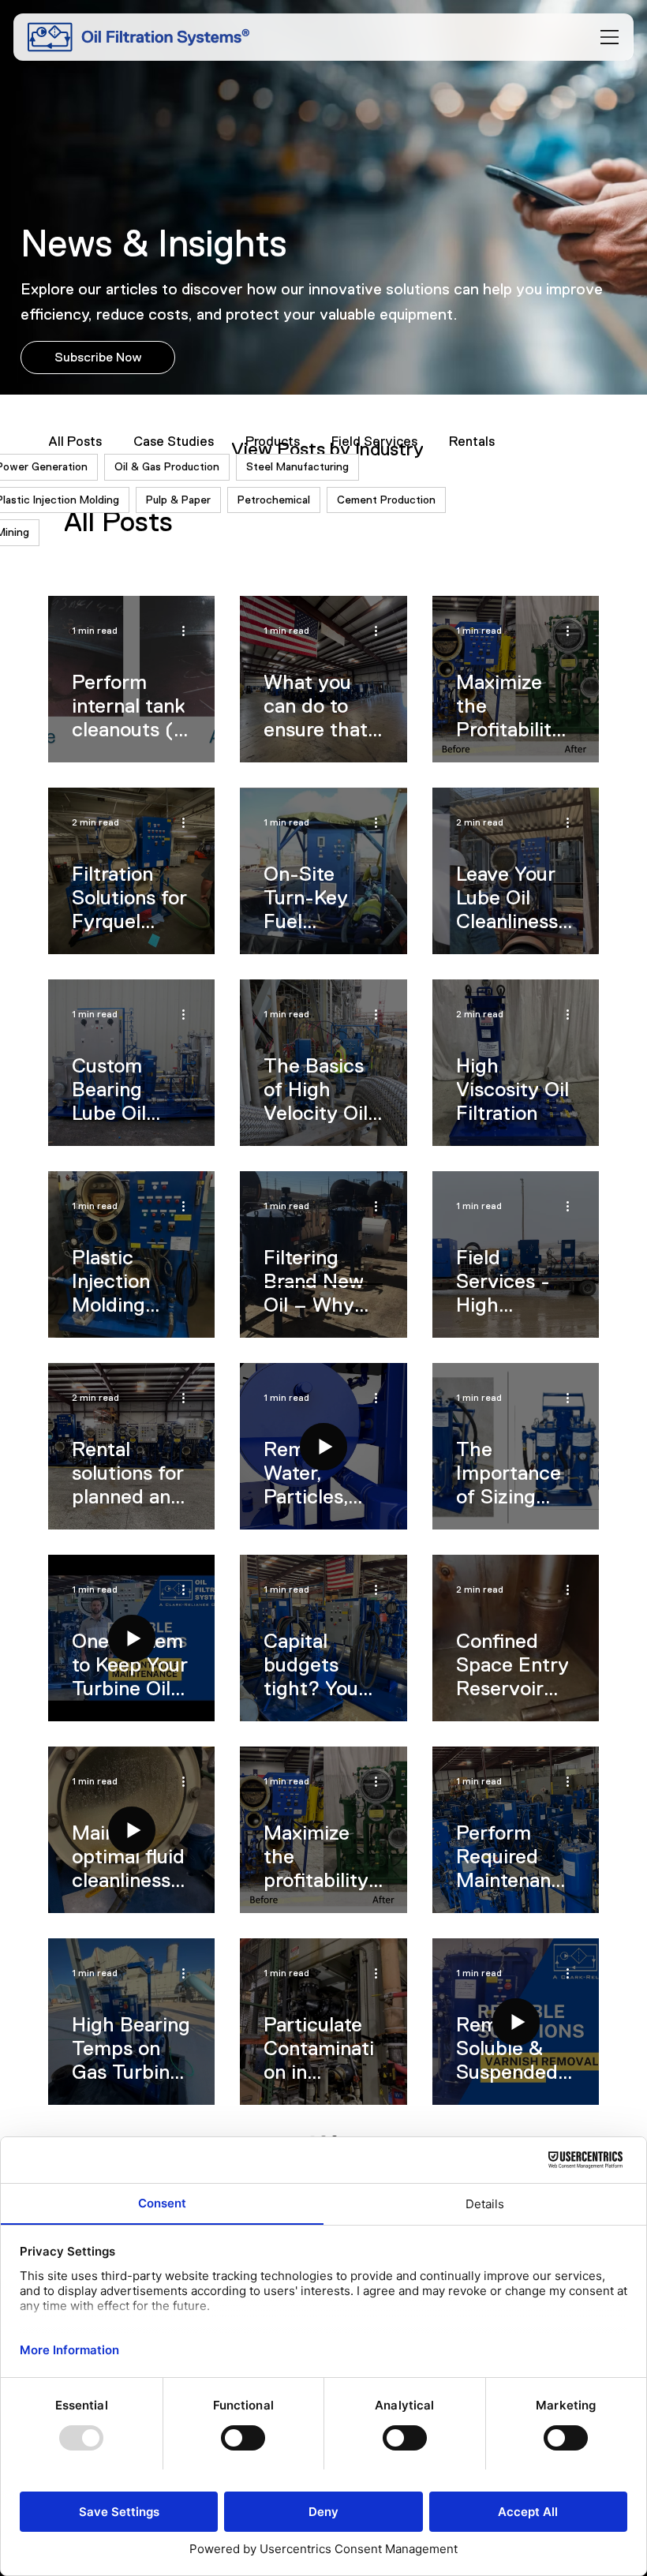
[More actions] (189, 631)
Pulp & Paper (178, 500)
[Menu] (610, 37)
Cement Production (386, 500)
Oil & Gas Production (167, 466)
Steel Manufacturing (297, 466)
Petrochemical (274, 500)
